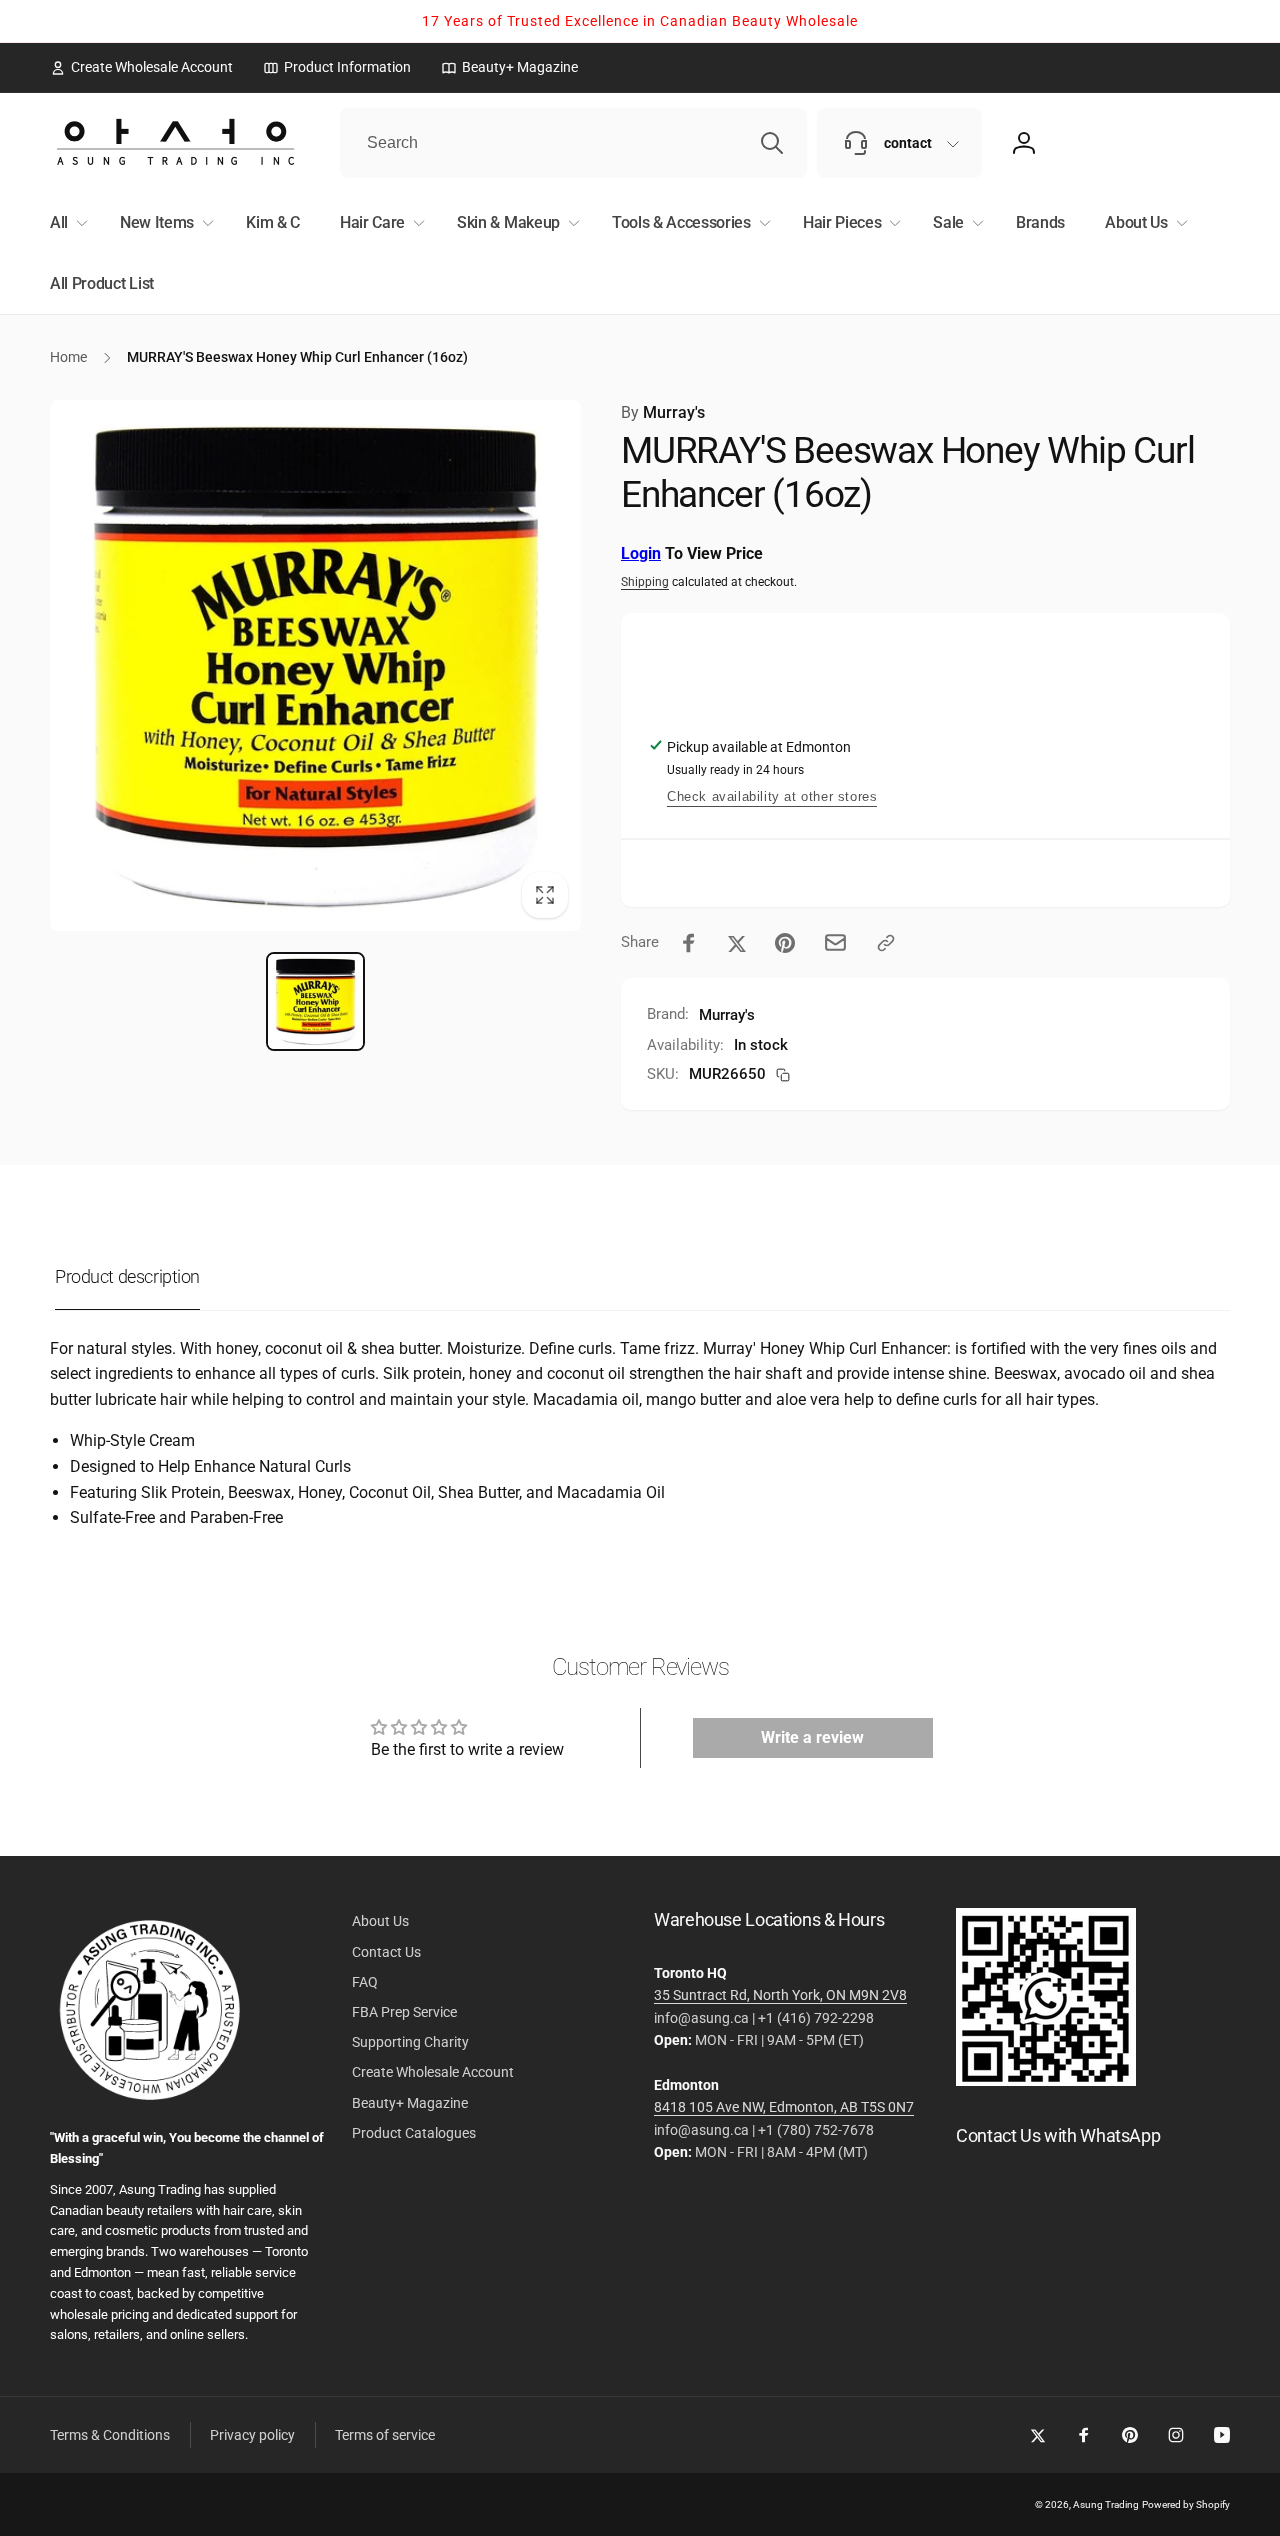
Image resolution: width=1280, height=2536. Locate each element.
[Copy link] (886, 943)
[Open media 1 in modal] (315, 665)
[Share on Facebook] (689, 943)
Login (641, 553)
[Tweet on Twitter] (737, 943)
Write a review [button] (812, 1737)
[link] (141, 67)
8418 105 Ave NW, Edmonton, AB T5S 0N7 (784, 2107)
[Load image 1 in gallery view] (315, 1001)
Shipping (645, 582)
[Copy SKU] (783, 1075)
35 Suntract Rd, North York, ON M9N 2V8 (780, 1995)
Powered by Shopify (1186, 2504)
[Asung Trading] (1046, 2080)
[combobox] (573, 143)
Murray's (663, 412)
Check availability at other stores (772, 796)
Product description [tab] (127, 1276)
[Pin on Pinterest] (785, 943)
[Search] (772, 143)
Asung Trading (1106, 2504)
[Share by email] (835, 942)
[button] (65, 223)
